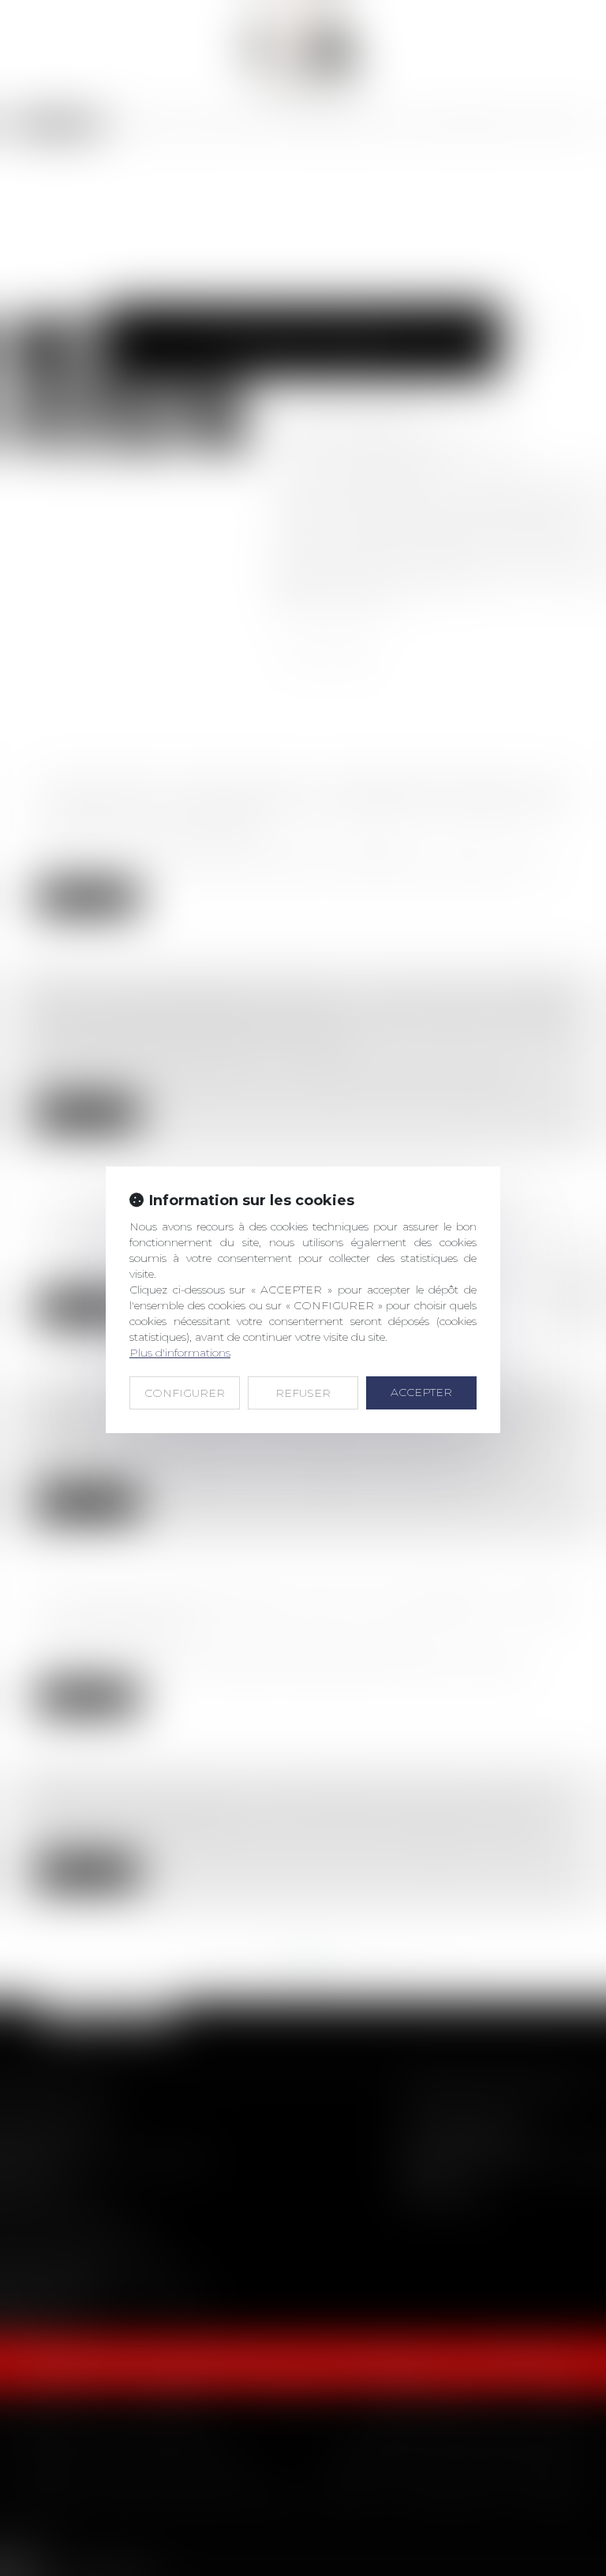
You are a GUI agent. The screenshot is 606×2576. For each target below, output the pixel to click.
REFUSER (303, 1393)
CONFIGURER (185, 1393)
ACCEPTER (421, 1392)
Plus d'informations (180, 1353)
